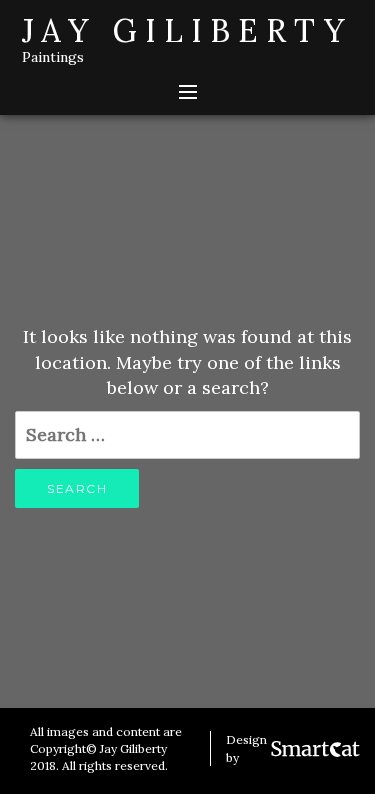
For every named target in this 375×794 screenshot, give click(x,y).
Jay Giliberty (187, 30)
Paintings (53, 57)
